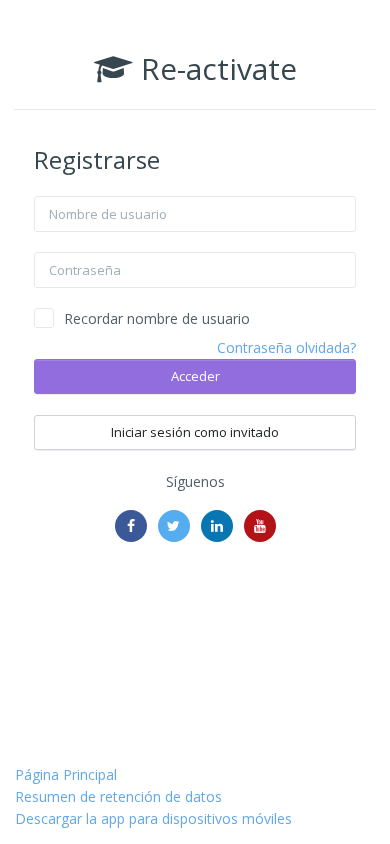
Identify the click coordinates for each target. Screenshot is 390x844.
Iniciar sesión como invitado (195, 432)
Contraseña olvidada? (286, 347)
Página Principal (66, 774)
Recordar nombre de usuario (157, 318)
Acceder (195, 376)
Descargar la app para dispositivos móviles (153, 818)
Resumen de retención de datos (118, 796)
